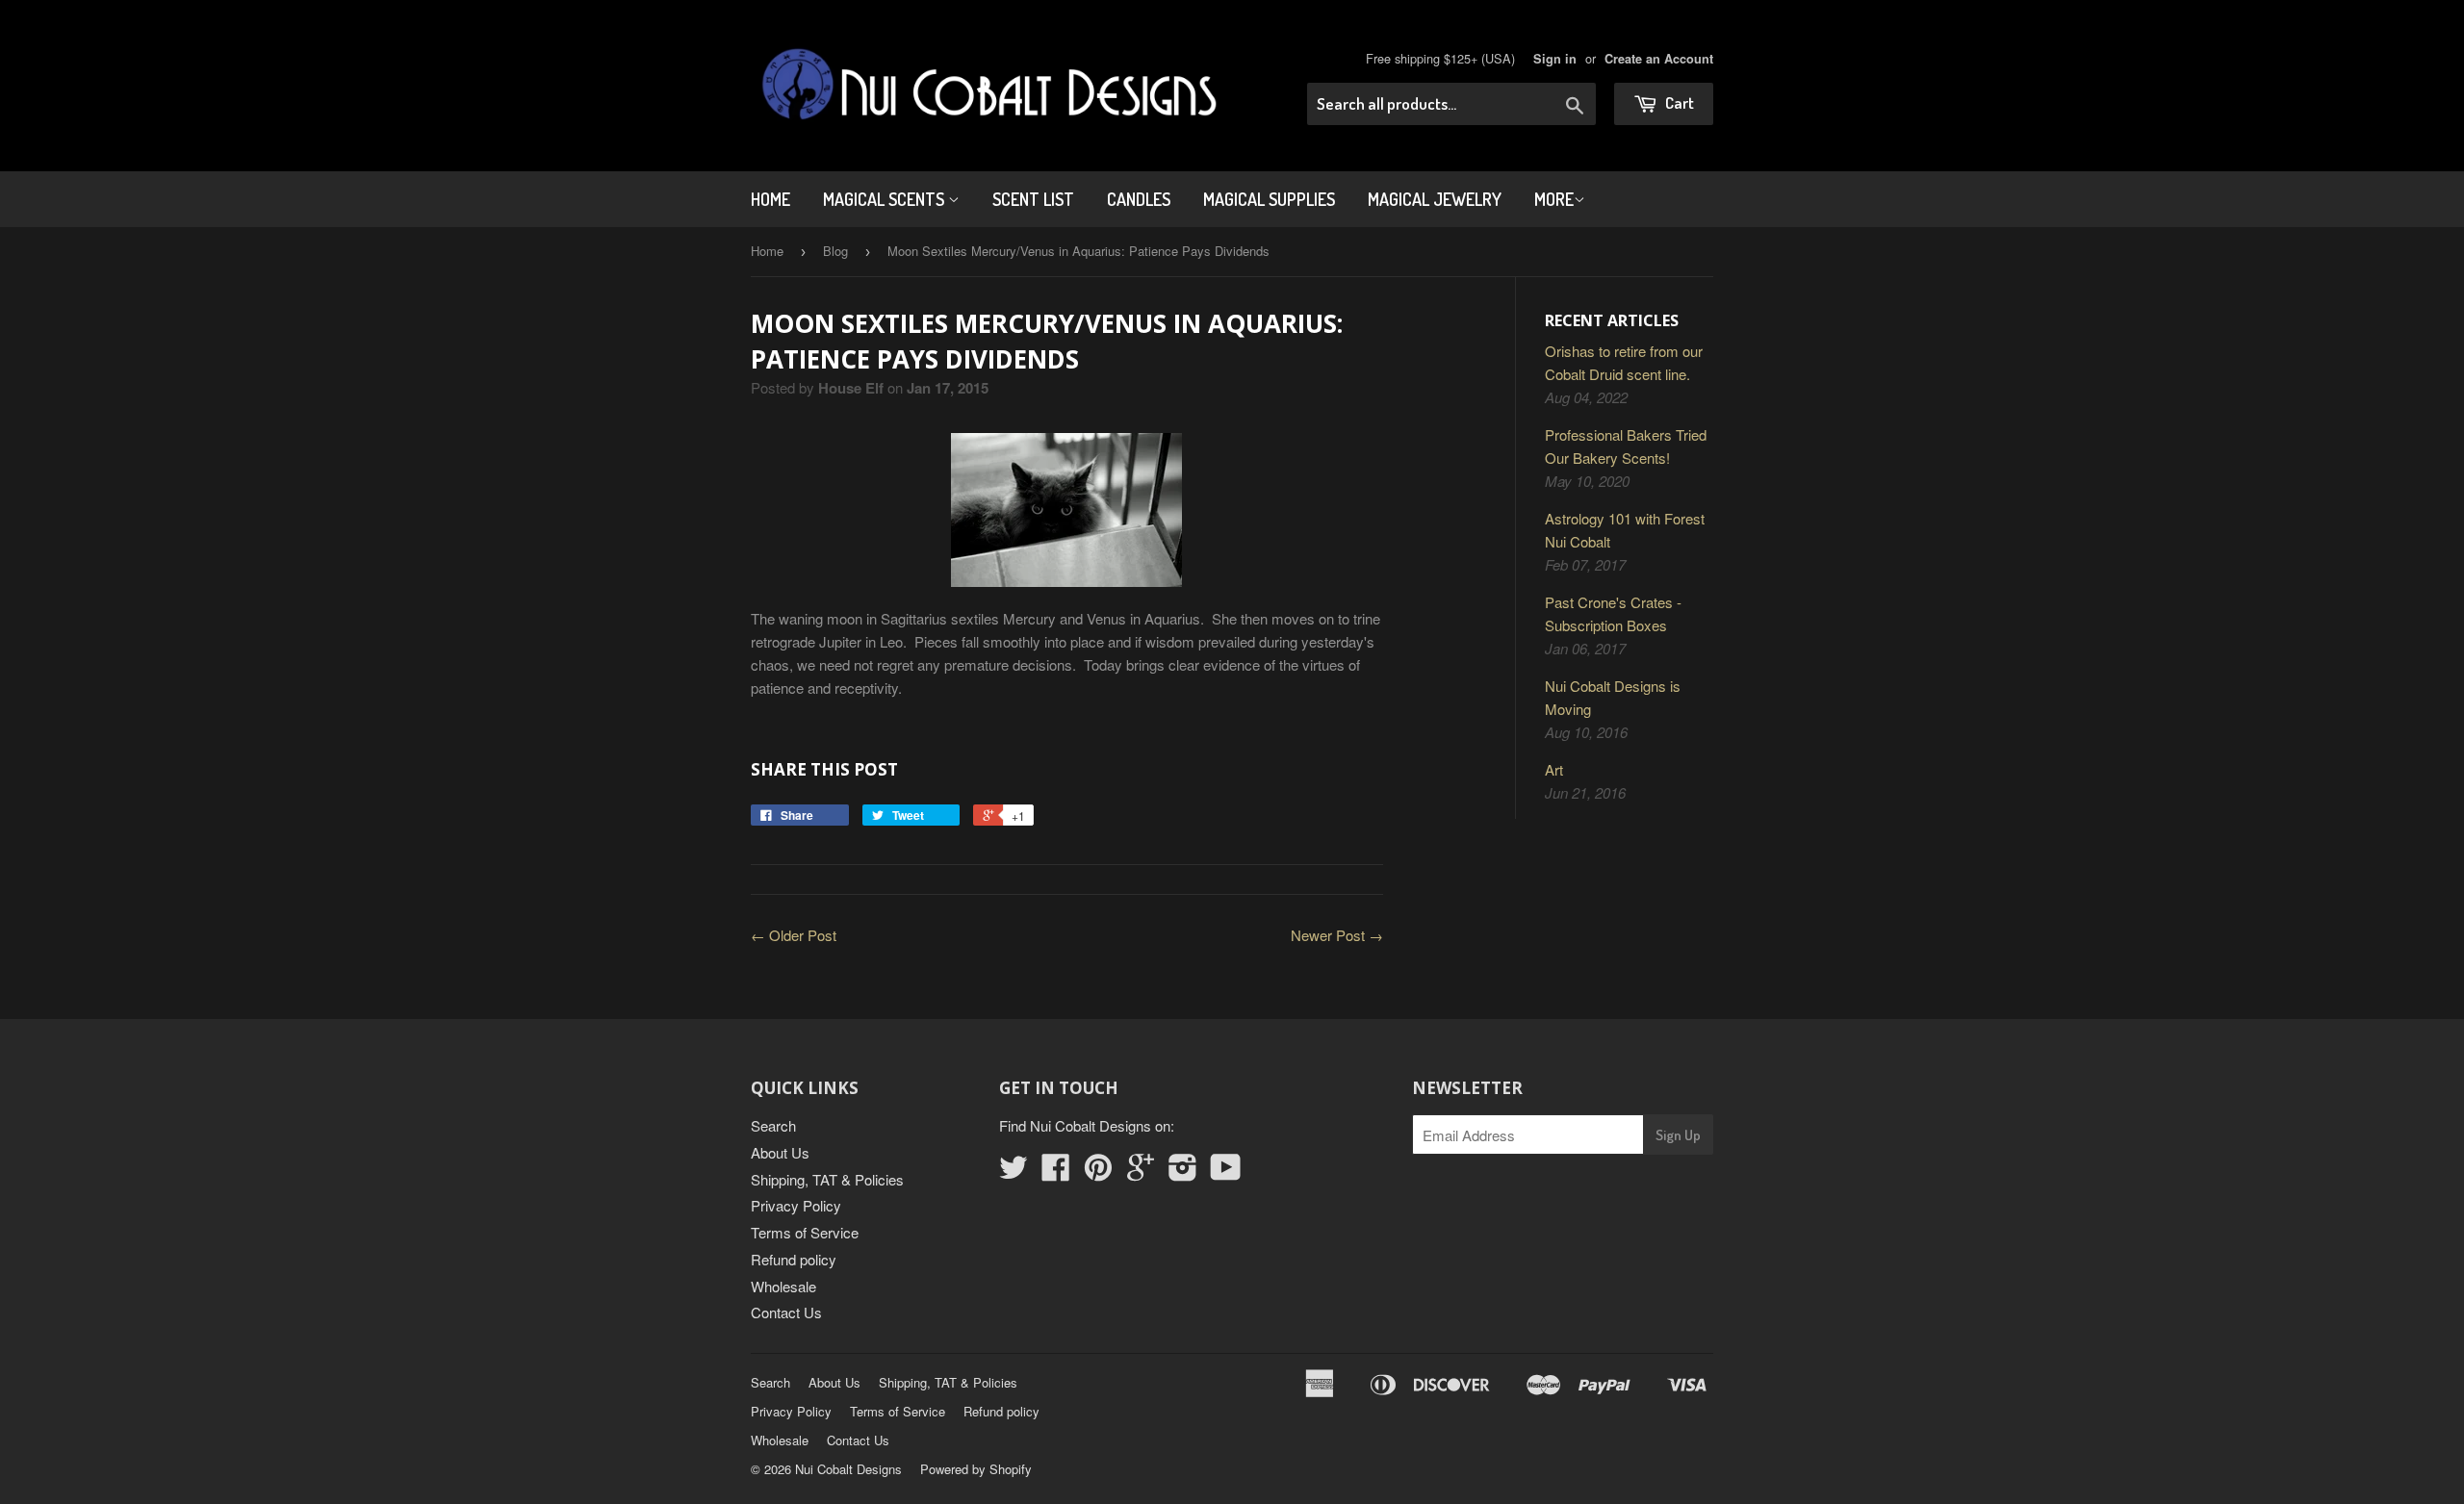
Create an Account (1659, 59)
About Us (780, 1152)
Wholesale (783, 1286)
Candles (1139, 199)
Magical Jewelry (1435, 199)
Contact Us (786, 1312)
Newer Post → (1337, 935)
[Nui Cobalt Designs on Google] (1141, 1173)
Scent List (1033, 199)
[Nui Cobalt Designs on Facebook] (1056, 1173)
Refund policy (794, 1259)
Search (773, 1125)
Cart (1678, 102)
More (1554, 199)
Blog (835, 251)
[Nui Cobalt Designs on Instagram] (1183, 1173)
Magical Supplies (1269, 199)
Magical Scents (885, 199)
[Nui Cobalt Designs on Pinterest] (1098, 1173)
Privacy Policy (796, 1205)
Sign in (1555, 59)
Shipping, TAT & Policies (827, 1179)
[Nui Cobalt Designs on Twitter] (1014, 1173)
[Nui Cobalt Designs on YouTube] (1226, 1173)
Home (770, 199)
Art (1554, 769)
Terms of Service (805, 1232)
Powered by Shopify (976, 1469)
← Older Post (794, 935)
